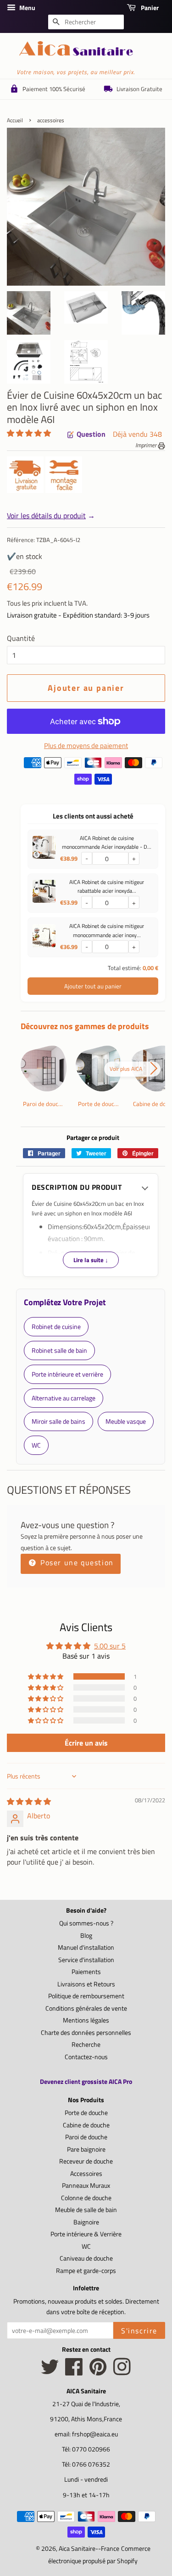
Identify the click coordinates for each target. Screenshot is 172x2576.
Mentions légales (86, 2020)
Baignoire (86, 2222)
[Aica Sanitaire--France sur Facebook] (74, 2372)
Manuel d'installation (86, 1947)
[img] (29, 1801)
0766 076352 (91, 2464)
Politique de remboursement (86, 1996)
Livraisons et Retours (86, 1984)
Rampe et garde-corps (86, 2271)
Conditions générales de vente (86, 2008)
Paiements (86, 1972)
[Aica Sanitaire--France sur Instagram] (122, 2372)
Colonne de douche (86, 2198)
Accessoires (86, 2174)
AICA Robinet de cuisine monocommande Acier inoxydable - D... (107, 842)
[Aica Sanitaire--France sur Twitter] (50, 2372)
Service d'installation (86, 1960)
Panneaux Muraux (86, 2186)
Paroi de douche (86, 2137)
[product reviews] (29, 434)
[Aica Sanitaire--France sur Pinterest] (98, 2372)
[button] (29, 433)
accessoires (51, 120)
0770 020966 (91, 2449)
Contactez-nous (86, 2057)
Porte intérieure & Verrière (86, 2234)
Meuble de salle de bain (86, 2210)
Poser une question (75, 1562)
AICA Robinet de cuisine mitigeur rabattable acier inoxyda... (107, 886)
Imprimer (147, 445)
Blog (86, 1936)
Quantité (21, 638)
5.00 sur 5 (110, 1646)
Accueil (15, 120)
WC (86, 2246)
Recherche (86, 2045)
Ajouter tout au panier (93, 986)
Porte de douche (86, 2113)
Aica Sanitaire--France (89, 2549)
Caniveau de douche (86, 2258)
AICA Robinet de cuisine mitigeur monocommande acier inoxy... (107, 930)
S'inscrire (139, 2331)
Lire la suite (91, 1260)
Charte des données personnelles (86, 2033)
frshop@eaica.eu (95, 2434)
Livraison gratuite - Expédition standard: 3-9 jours (78, 615)
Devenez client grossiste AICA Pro (86, 2081)
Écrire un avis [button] (86, 1743)
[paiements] (93, 773)
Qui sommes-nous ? (86, 1923)
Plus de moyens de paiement (86, 746)
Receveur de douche (86, 2161)
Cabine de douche (86, 2125)
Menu (27, 8)
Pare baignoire (86, 2149)
